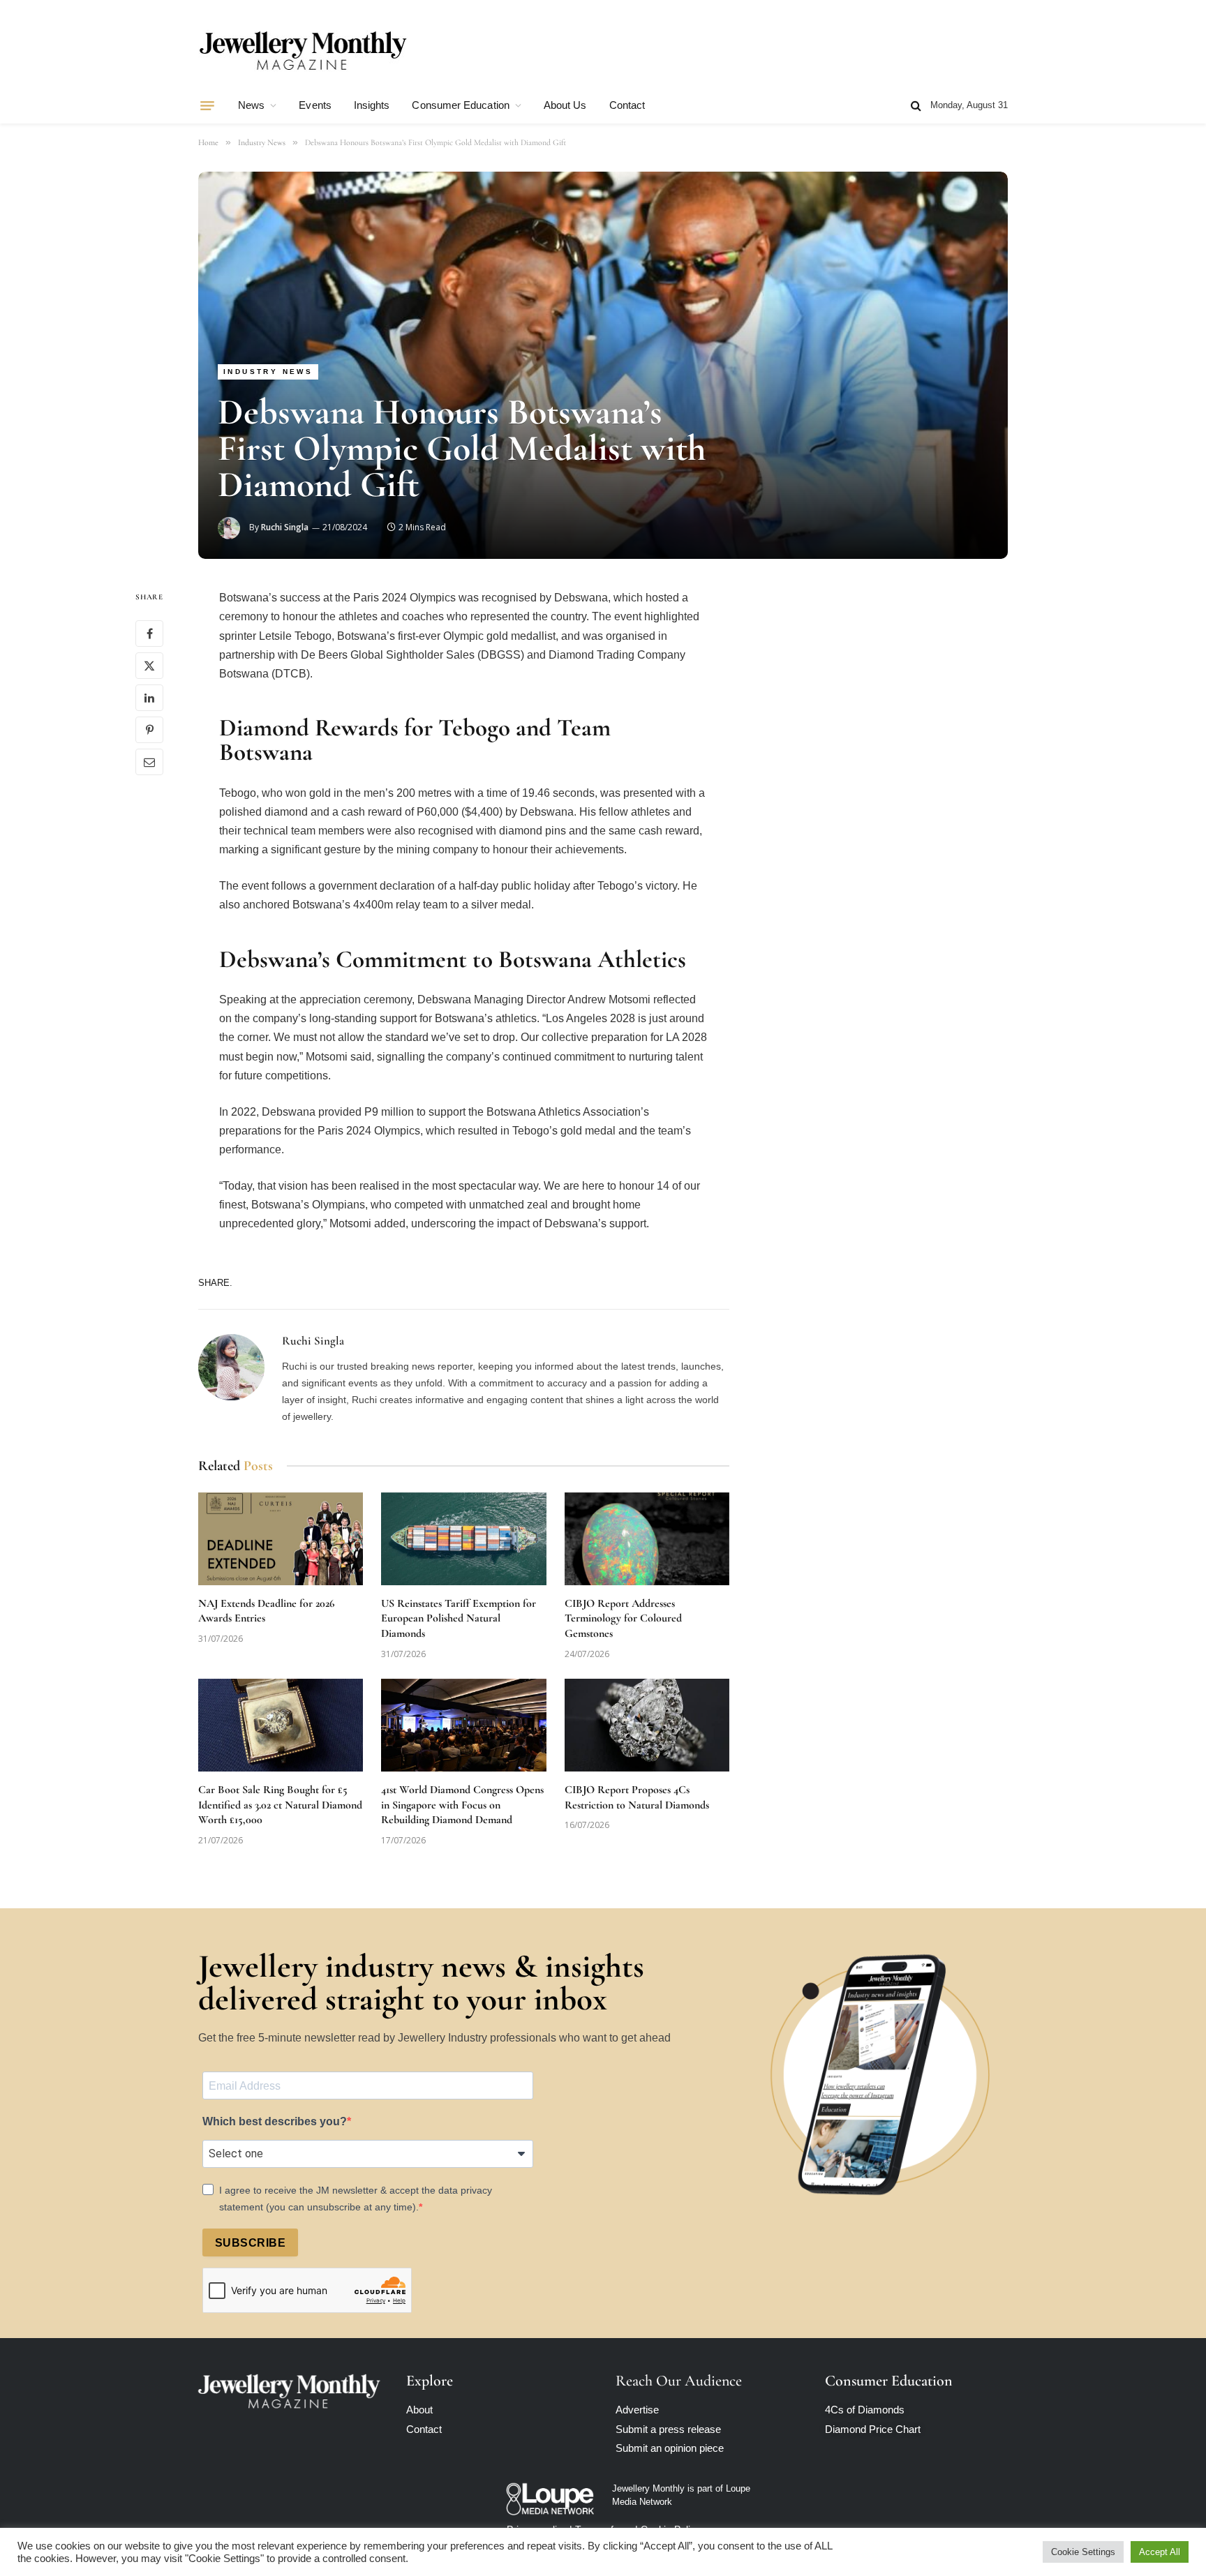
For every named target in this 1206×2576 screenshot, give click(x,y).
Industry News (268, 372)
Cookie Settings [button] (1083, 2552)
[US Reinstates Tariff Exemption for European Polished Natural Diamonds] (463, 1539)
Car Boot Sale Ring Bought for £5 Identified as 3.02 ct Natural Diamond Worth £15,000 (280, 1805)
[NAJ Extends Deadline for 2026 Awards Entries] (281, 1539)
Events (315, 105)
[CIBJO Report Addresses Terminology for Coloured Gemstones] (647, 1539)
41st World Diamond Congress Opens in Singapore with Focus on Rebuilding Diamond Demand (462, 1805)
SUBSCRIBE (250, 2243)
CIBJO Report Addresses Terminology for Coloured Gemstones (623, 1619)
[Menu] (207, 105)
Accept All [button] (1160, 2552)
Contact (627, 105)
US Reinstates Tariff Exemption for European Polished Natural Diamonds (459, 1619)
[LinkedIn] (149, 698)
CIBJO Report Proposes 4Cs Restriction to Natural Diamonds (637, 1797)
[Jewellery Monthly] (303, 51)
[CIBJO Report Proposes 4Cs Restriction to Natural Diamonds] (647, 1725)
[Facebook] (149, 634)
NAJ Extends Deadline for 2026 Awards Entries (266, 1611)
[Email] (149, 763)
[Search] (916, 106)
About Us (565, 105)
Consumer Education (460, 105)
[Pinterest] (149, 731)
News (251, 105)
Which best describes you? (275, 2121)
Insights (372, 105)
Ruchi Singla (285, 527)
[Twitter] (149, 666)
